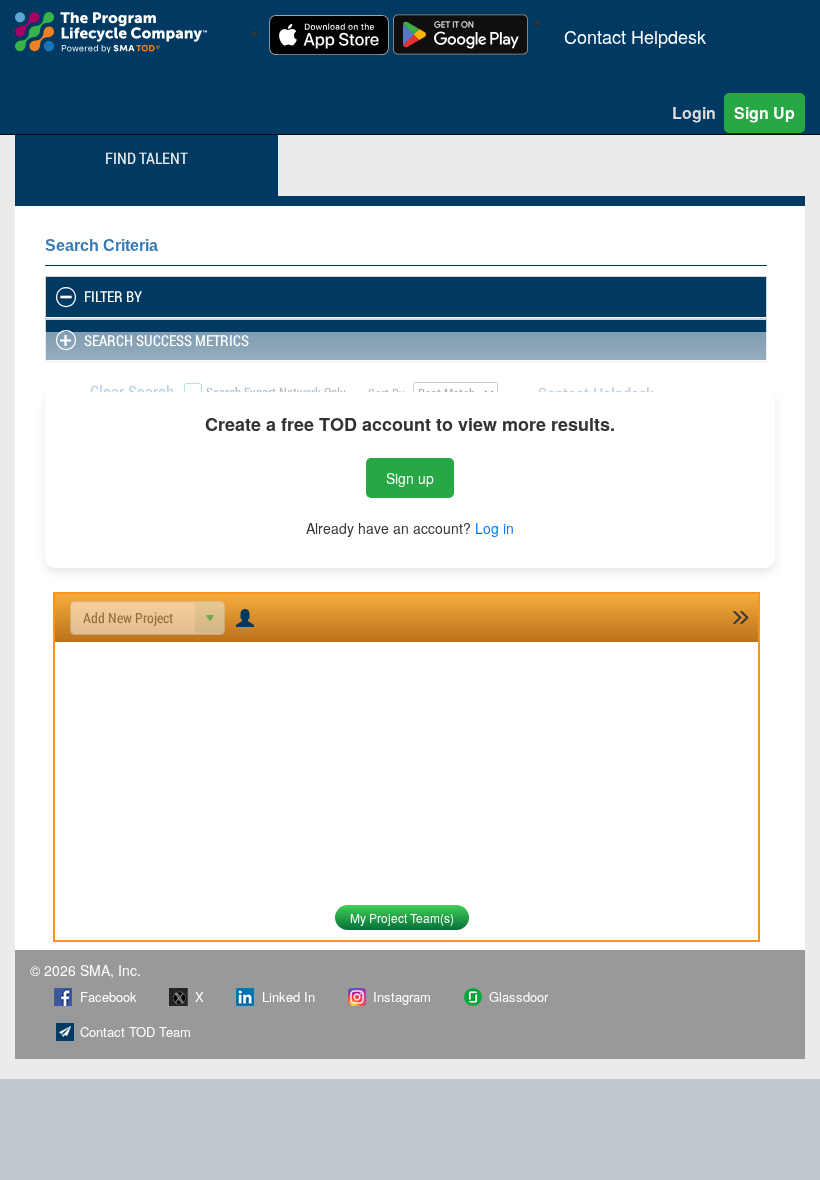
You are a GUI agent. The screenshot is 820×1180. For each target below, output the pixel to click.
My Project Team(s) (402, 917)
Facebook (108, 996)
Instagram (402, 996)
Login (694, 112)
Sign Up (764, 112)
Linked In (288, 996)
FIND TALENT (146, 157)
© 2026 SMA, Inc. (85, 970)
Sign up (410, 478)
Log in (494, 528)
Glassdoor (518, 996)
